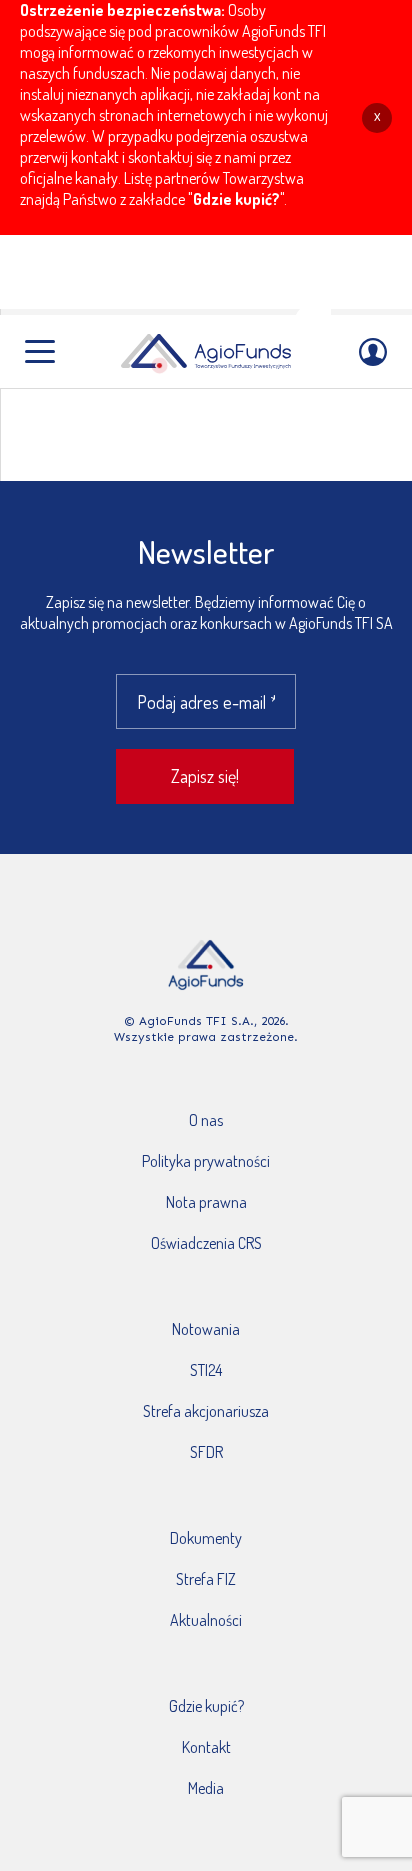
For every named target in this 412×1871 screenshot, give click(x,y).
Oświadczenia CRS (206, 1243)
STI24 (206, 1370)
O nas (206, 1120)
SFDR (206, 1452)
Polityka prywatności (206, 1161)
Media (206, 1788)
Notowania (206, 1329)
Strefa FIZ (206, 1579)
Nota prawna (206, 1202)
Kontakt (206, 1747)
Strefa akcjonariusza (206, 1411)
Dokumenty (206, 1538)
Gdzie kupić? (236, 199)
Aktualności (206, 1620)
